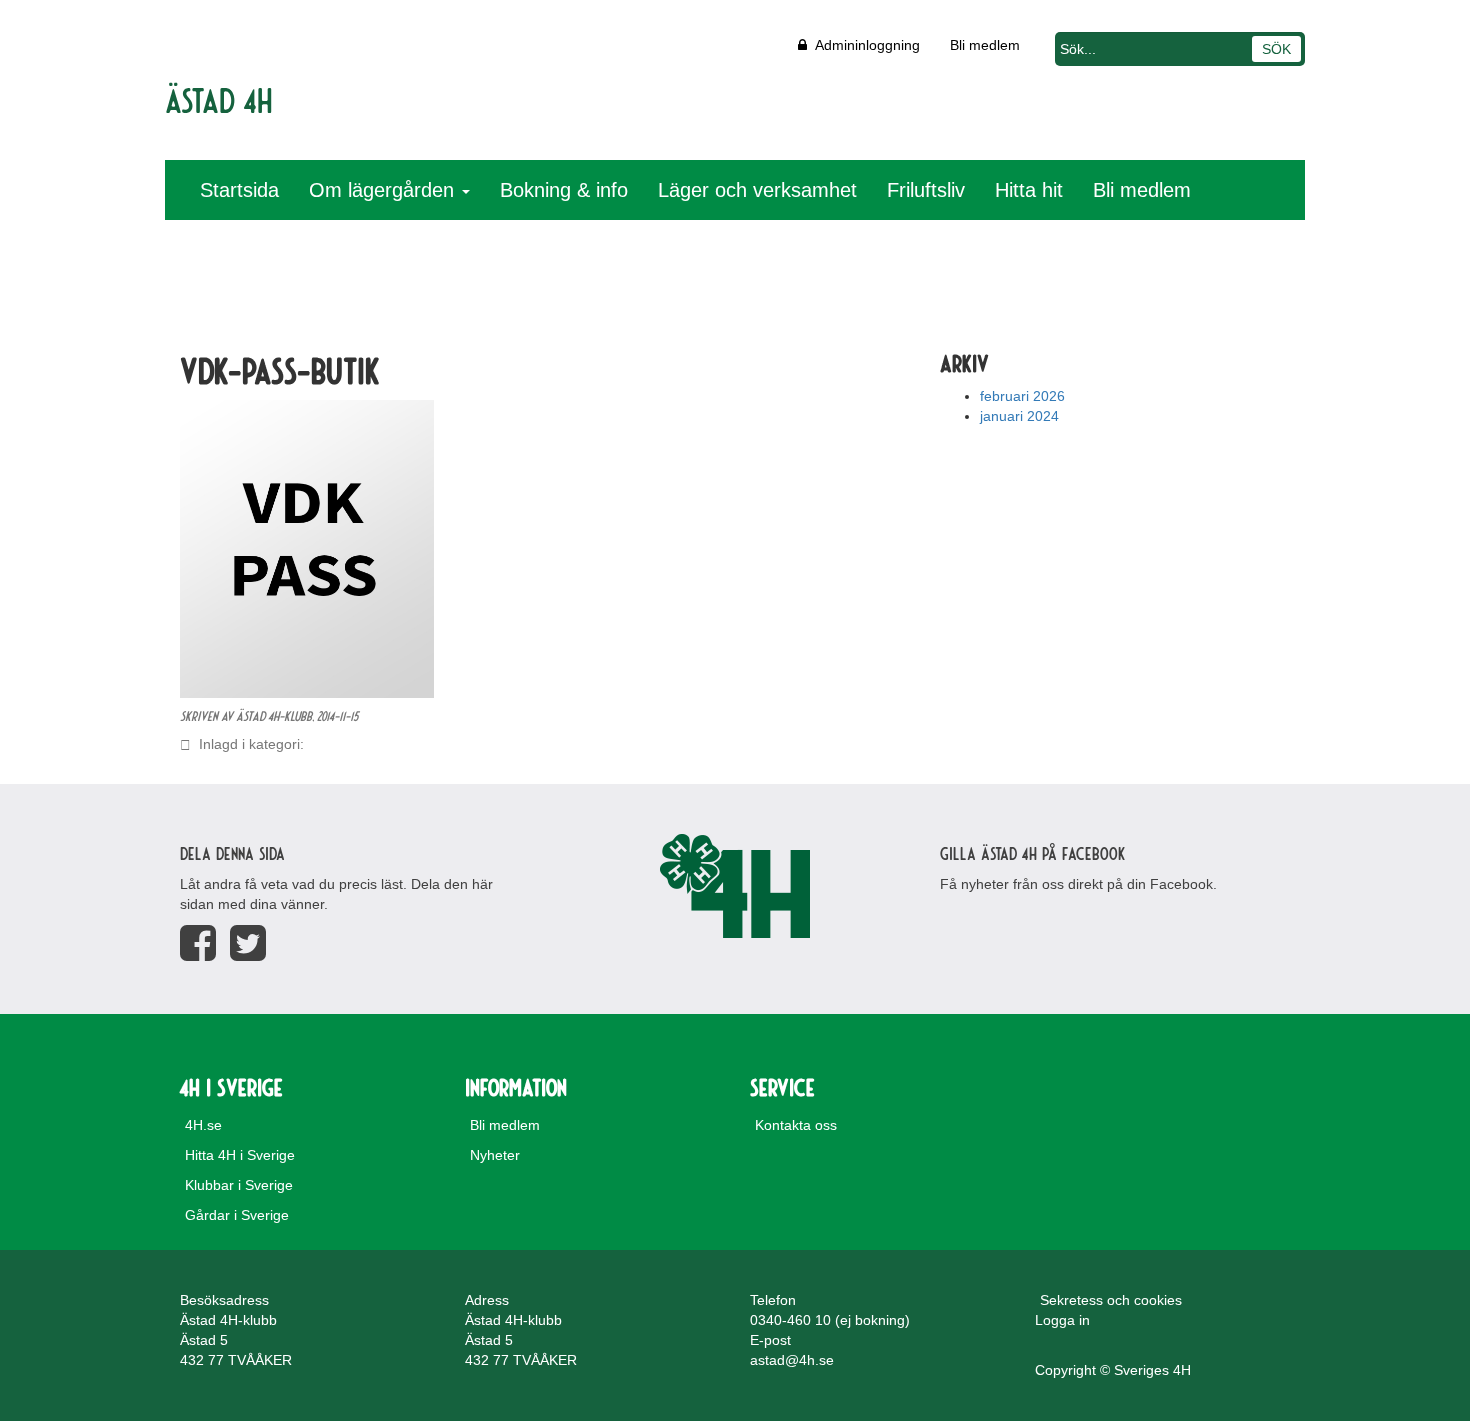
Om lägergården (384, 190)
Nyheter (495, 1155)
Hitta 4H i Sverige (240, 1155)
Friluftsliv (926, 190)
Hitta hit (1029, 190)
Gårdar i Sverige (237, 1215)
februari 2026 (1022, 396)
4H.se (203, 1125)
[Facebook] (198, 943)
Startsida (239, 190)
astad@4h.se (792, 1360)
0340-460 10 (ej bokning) (830, 1320)
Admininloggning (863, 45)
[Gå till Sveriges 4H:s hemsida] (735, 886)
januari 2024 (1019, 416)
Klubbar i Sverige (239, 1185)
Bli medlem (985, 45)
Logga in (1062, 1320)
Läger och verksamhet (757, 190)
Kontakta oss (796, 1125)
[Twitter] (248, 943)
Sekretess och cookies (1111, 1300)
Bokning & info (564, 190)
